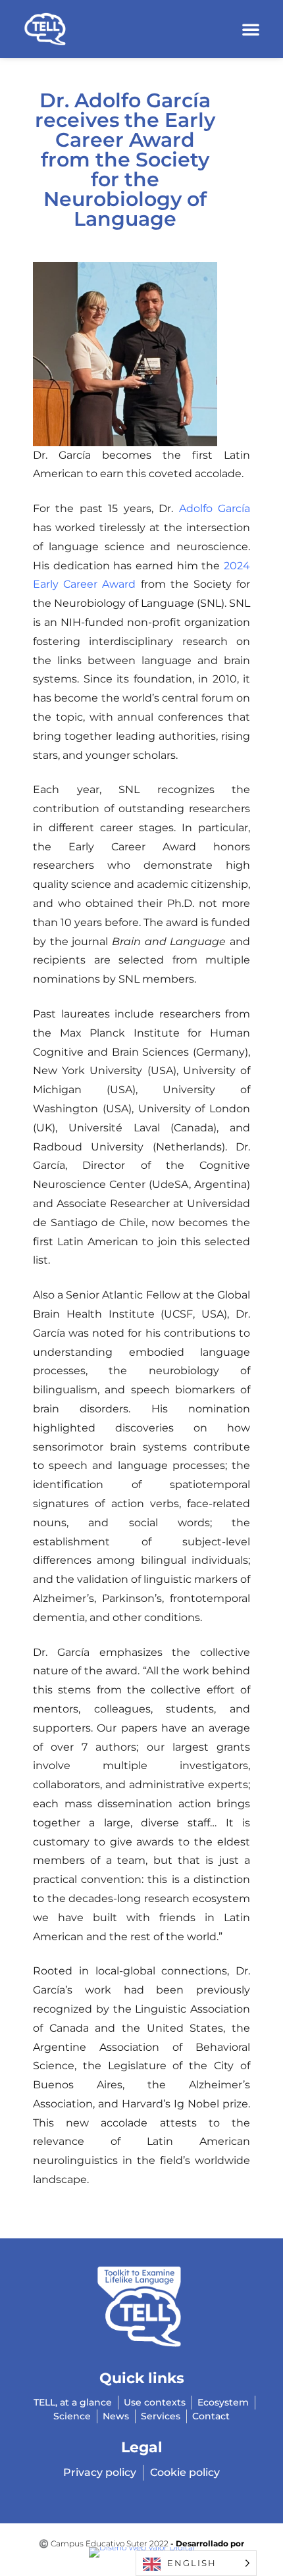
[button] (251, 29)
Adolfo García (215, 508)
